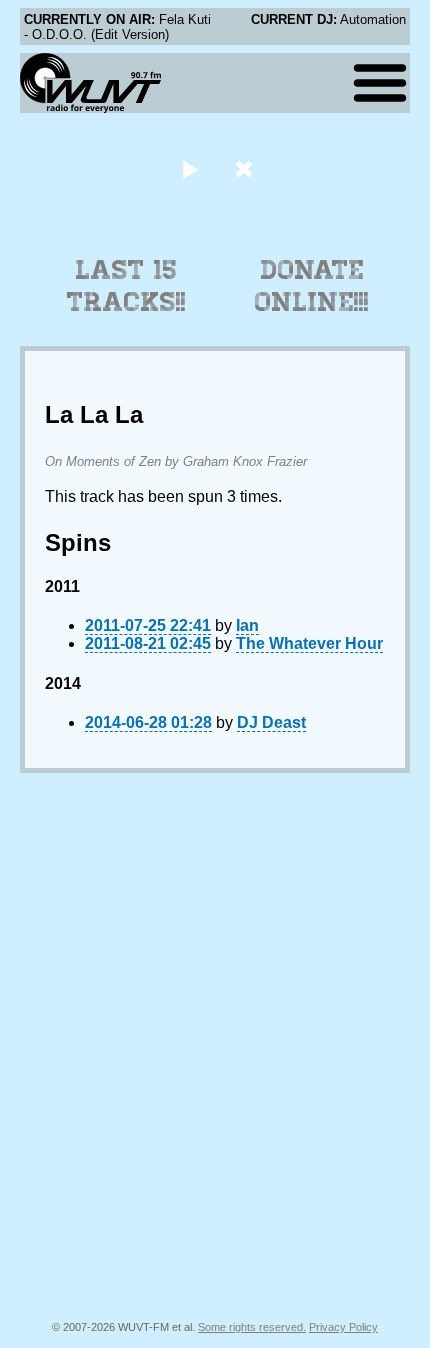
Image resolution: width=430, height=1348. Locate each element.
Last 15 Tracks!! (126, 286)
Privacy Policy (343, 1327)
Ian (247, 625)
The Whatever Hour (309, 643)
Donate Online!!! (312, 286)
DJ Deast (271, 722)
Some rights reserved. (252, 1327)
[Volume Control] (246, 168)
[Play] (189, 168)
